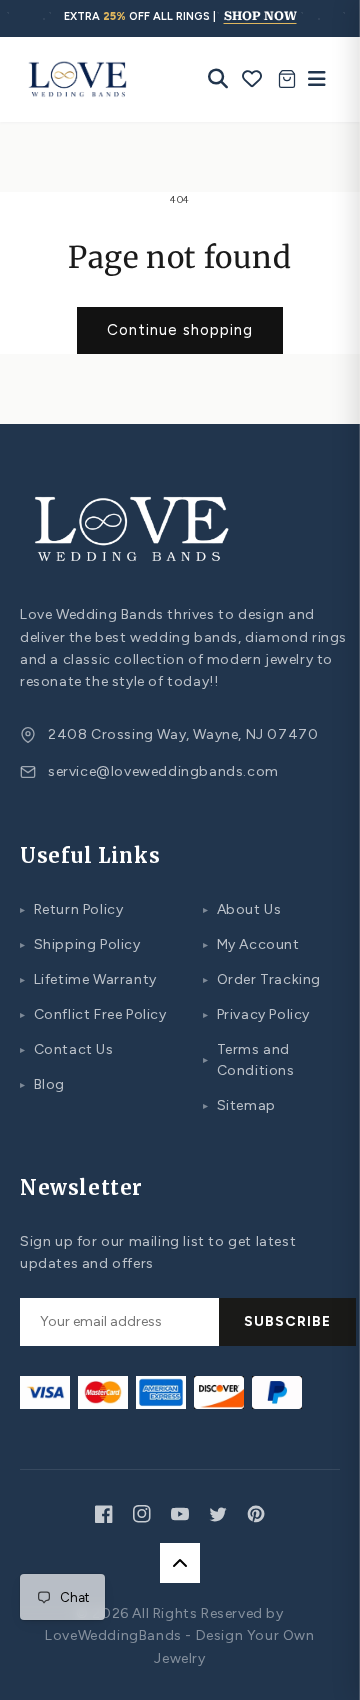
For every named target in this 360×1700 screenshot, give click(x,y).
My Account (251, 944)
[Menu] (312, 79)
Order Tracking (262, 979)
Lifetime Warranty (88, 979)
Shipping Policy (80, 944)
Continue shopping (180, 330)
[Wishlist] (252, 79)
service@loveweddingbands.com (163, 771)
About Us (242, 909)
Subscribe (287, 1321)
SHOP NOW (260, 16)
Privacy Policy (256, 1014)
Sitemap (239, 1105)
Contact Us (67, 1049)
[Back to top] (180, 1563)
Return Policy (71, 909)
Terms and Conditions (249, 1060)
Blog (42, 1084)
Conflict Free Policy (93, 1014)
